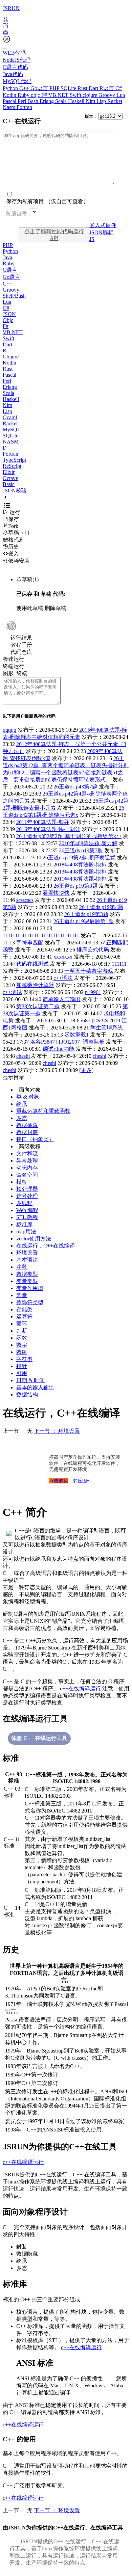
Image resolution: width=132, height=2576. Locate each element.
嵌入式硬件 (103, 225)
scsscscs (25, 900)
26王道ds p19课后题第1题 (84, 921)
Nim (91, 101)
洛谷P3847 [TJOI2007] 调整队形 (67, 1042)
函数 (22, 1338)
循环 (22, 1324)
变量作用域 (30, 1288)
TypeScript (14, 460)
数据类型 (27, 1274)
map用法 (26, 1231)
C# (119, 88)
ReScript (12, 466)
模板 (22, 1182)
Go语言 (40, 88)
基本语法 (27, 1260)
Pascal (10, 101)
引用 (22, 1373)
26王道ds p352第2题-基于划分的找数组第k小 (69, 836)
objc (36, 95)
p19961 (93, 992)
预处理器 (27, 1189)
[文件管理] (66, 32)
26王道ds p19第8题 (75, 886)
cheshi (23, 1056)
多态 (22, 1118)
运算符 (24, 1317)
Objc (8, 320)
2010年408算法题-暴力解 (88, 843)
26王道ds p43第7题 (75, 787)
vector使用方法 (34, 1239)
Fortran (24, 107)
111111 (119, 964)
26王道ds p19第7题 (81, 850)
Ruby (24, 95)
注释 (22, 1267)
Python (11, 88)
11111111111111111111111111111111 (41, 935)
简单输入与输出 (62, 999)
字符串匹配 (30, 943)
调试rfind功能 (59, 1049)
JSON (9, 314)
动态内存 (27, 1168)
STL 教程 (27, 1217)
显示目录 (14, 1077)
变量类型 (27, 1281)
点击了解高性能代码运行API (54, 235)
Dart (94, 88)
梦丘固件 (82, 1481)
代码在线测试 (32, 964)
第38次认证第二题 (38, 1006)
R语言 (107, 88)
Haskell (77, 101)
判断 (22, 1331)
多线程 (24, 1203)
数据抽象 (27, 1125)
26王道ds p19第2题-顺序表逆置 (79, 857)
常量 (22, 1295)
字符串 (24, 1359)
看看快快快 (56, 893)
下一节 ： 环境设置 (57, 1431)
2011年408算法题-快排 (80, 879)
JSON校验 (15, 491)
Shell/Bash (14, 296)
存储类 (24, 1309)
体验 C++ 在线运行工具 (39, 1738)
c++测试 (12, 992)
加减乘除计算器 (35, 985)
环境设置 (27, 1253)
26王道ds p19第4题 (101, 907)
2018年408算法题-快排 (80, 865)
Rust (83, 88)
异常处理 (27, 1161)
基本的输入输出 (35, 1387)
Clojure (11, 357)
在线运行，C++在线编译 (46, 1246)
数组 (22, 1352)
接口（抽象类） (35, 1139)
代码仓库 (21, 652)
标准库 (24, 1224)
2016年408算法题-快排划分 (48, 829)
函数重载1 (76, 1035)
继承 (22, 1104)
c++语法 (63, 978)
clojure (91, 95)
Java (7, 257)
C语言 (10, 270)
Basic (9, 484)
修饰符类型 (30, 1302)
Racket (115, 101)
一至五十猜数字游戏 (89, 971)
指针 (22, 1366)
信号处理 (27, 1196)
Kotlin (10, 95)
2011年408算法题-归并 (43, 822)
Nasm (10, 107)
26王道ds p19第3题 (86, 914)
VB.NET (59, 95)
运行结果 (21, 638)
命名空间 (27, 1175)
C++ (25, 88)
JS (92, 239)
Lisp (102, 101)
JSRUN (11, 8)
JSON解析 (101, 232)
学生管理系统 (107, 1028)
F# (45, 95)
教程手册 (21, 645)
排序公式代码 (93, 950)
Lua (121, 95)
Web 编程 (27, 1210)
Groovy (107, 95)
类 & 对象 (28, 1097)
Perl (23, 101)
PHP (55, 88)
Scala (62, 101)
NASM (11, 442)
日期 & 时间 (30, 1380)
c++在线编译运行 (80, 1688)
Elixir (9, 472)
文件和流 (27, 1153)
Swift (76, 95)
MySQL (12, 430)
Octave (10, 478)
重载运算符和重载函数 (43, 1111)
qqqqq (9, 730)
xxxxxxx (63, 957)
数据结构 (27, 1394)
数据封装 (27, 1132)
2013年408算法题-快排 (80, 872)
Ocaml (10, 417)
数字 (22, 1345)
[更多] (86, 1070)
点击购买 (59, 1481)
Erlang (47, 101)
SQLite (69, 88)
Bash (34, 101)
